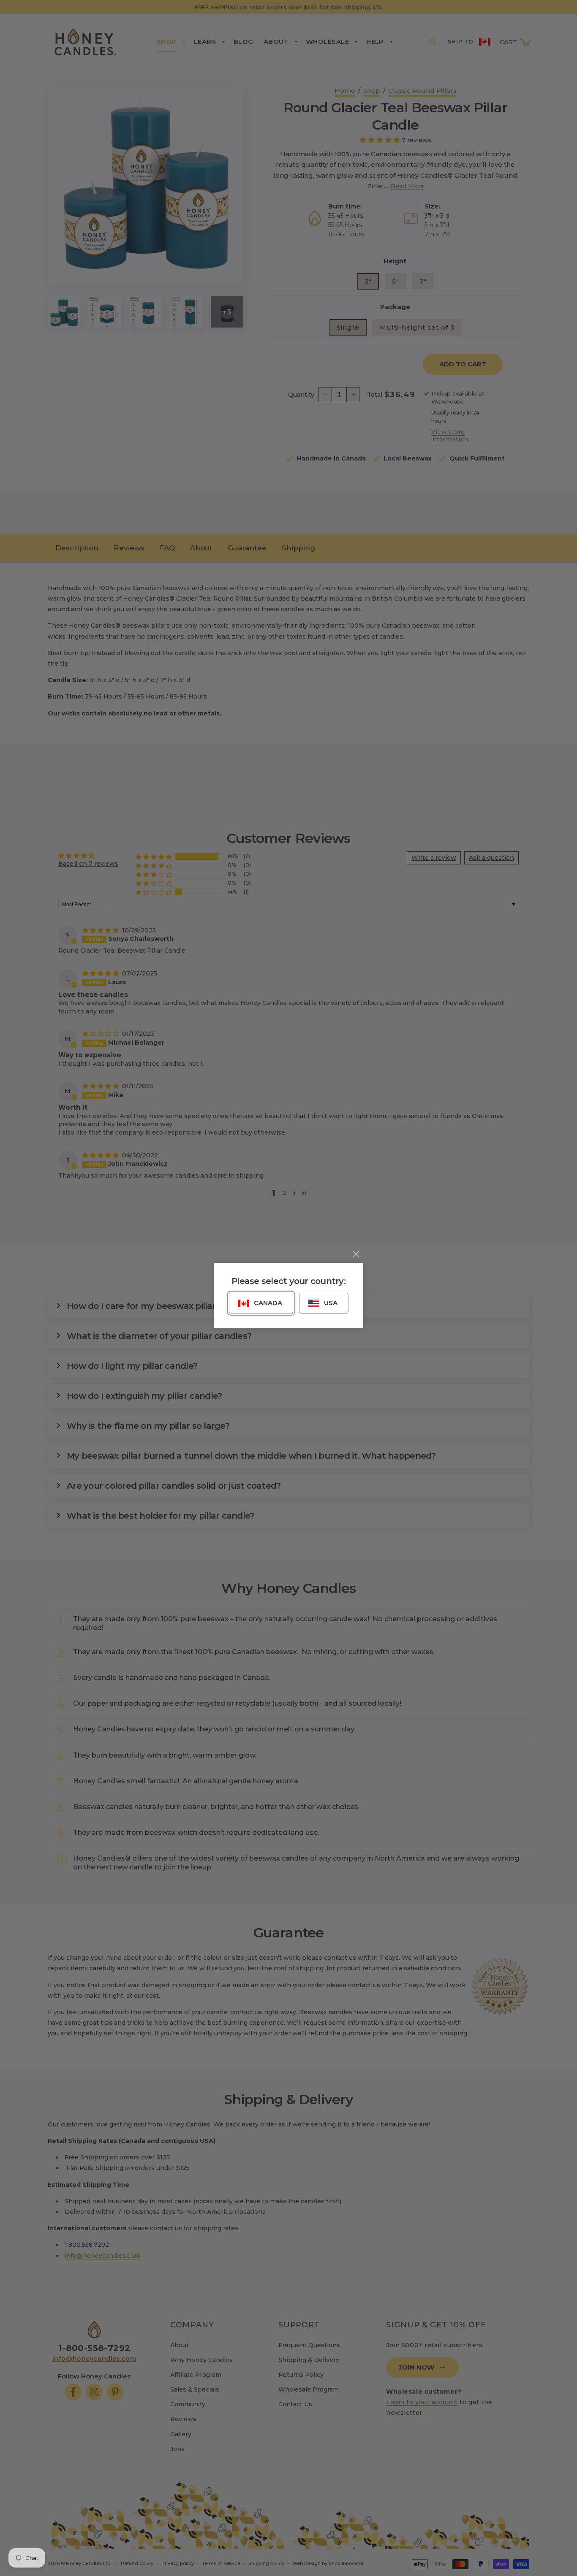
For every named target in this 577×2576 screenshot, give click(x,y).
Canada (268, 1303)
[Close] (356, 1254)
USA (331, 1303)
